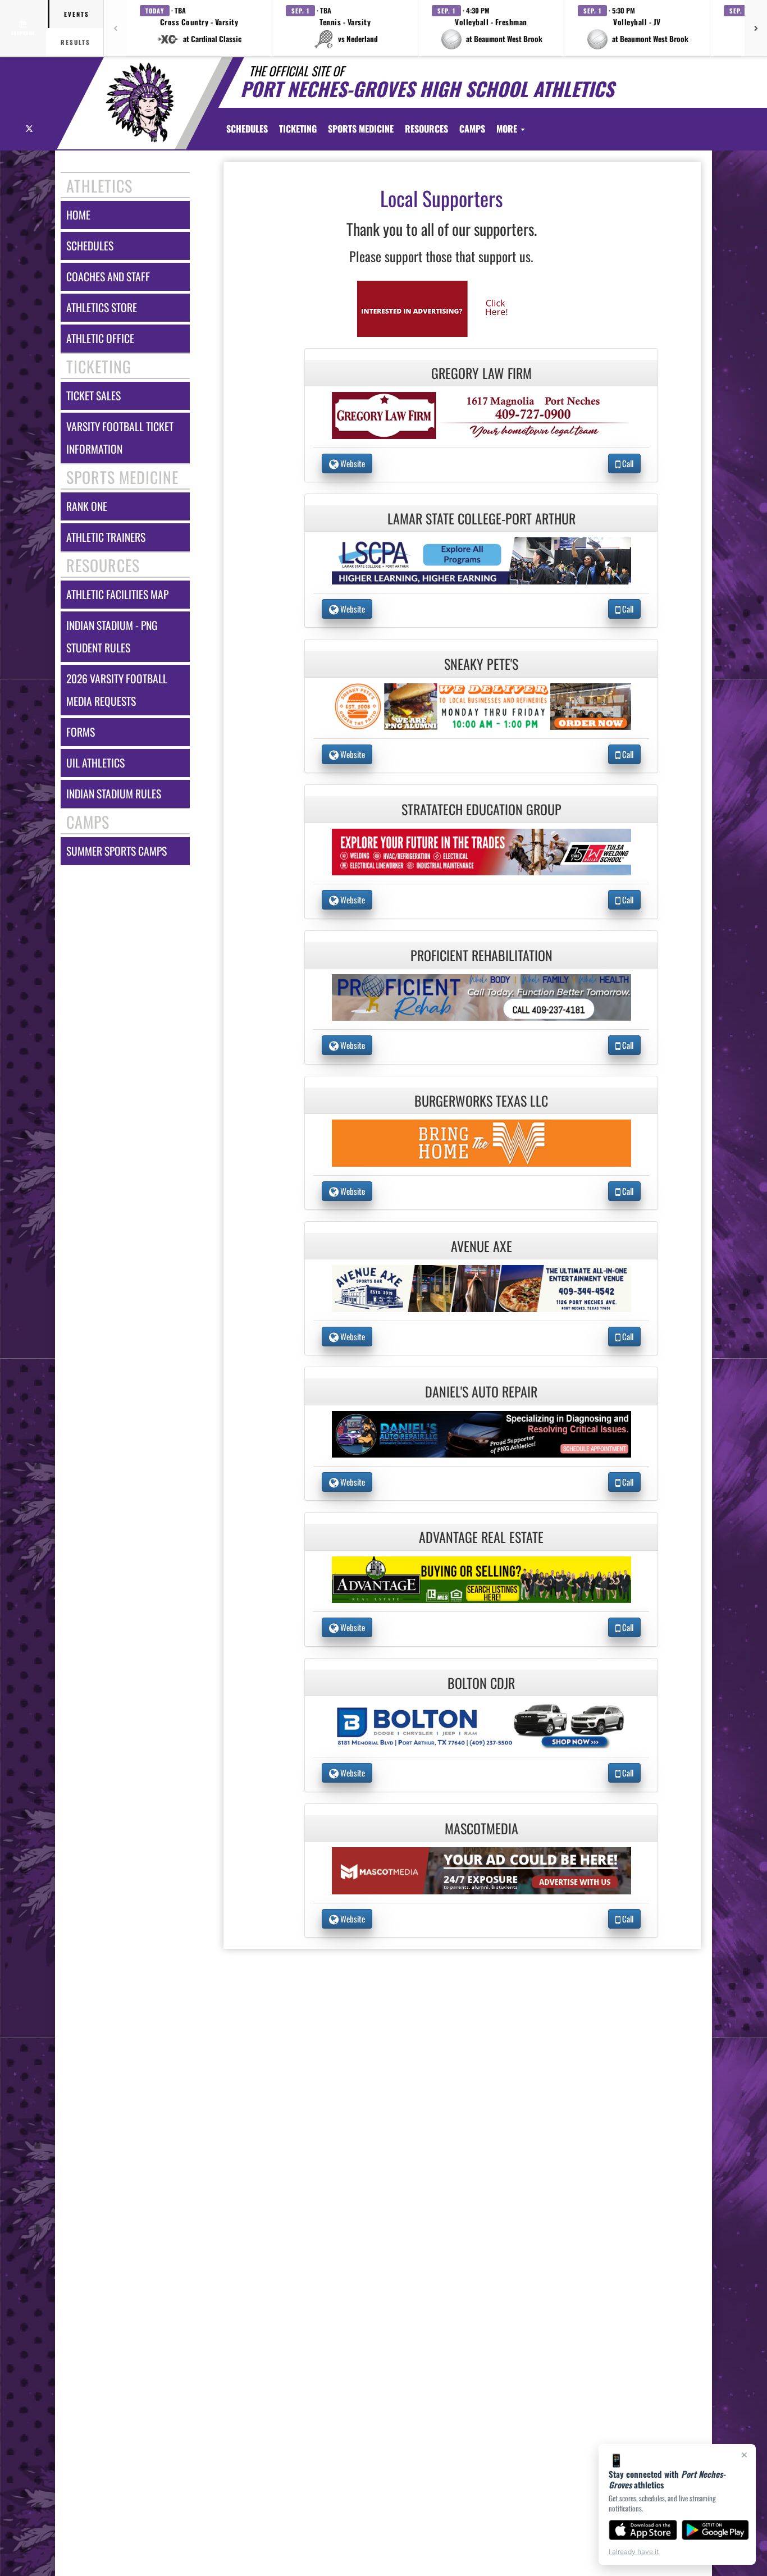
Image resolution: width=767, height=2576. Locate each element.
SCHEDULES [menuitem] (247, 129)
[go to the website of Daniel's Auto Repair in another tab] (482, 1433)
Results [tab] (76, 42)
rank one (87, 506)
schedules (90, 246)
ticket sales (93, 396)
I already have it (634, 2552)
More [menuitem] (508, 129)
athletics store (102, 307)
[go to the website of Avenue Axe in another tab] (482, 1287)
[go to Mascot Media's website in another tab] (441, 307)
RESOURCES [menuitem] (426, 129)
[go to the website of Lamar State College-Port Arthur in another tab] (482, 559)
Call (627, 463)
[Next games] (756, 28)
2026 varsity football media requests (117, 690)
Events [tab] (77, 14)
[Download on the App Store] (643, 2530)
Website (352, 463)
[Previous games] (115, 28)
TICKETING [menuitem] (298, 129)
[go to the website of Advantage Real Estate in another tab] (482, 1579)
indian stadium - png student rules (112, 636)
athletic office (100, 338)
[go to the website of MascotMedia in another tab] (482, 1869)
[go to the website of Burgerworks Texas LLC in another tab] (482, 1142)
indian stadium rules (114, 794)
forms (81, 732)
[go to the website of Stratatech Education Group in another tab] (482, 851)
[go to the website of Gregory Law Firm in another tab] (482, 414)
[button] (199, 28)
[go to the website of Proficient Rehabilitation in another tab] (482, 996)
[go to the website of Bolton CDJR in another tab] (482, 1724)
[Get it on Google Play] (716, 2530)
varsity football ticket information (120, 438)
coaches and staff (108, 277)
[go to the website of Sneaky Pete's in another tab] (482, 705)
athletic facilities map (117, 594)
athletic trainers (106, 537)
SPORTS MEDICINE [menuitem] (361, 129)
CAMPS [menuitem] (472, 129)
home (78, 215)
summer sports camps (117, 851)
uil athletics (95, 763)
